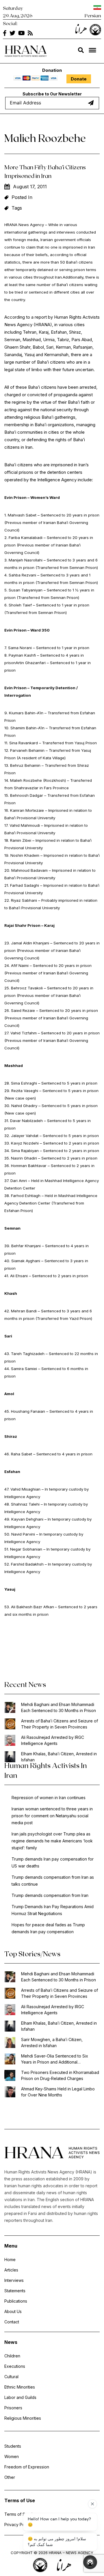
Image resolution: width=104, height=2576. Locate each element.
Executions (15, 2366)
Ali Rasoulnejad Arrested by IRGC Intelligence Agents (53, 1740)
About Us (13, 2311)
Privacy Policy (18, 2525)
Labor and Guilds (20, 2397)
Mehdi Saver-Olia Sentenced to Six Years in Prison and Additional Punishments (55, 2059)
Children (12, 2356)
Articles (11, 2270)
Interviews (14, 2280)
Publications (16, 2301)
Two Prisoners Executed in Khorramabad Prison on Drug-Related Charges (60, 2075)
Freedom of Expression (27, 2467)
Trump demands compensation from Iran (50, 1895)
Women (12, 2456)
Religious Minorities (23, 2418)
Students (13, 2446)
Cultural (11, 2377)
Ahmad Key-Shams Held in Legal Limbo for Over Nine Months (58, 2092)
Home (10, 2260)
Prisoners (13, 2408)
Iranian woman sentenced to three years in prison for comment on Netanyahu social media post (52, 1816)
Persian (93, 15)
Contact (12, 2322)
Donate (79, 79)
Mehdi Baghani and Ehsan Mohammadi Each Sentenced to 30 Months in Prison (58, 1707)
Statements (15, 2291)
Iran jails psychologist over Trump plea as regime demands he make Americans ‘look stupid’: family (52, 1841)
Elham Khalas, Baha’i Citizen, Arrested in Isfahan (59, 1757)
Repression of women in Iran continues (49, 1798)
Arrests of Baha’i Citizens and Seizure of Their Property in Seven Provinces (60, 1724)
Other (10, 2477)
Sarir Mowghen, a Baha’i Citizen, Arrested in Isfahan (52, 2043)
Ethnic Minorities (20, 2387)
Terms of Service (21, 2514)
